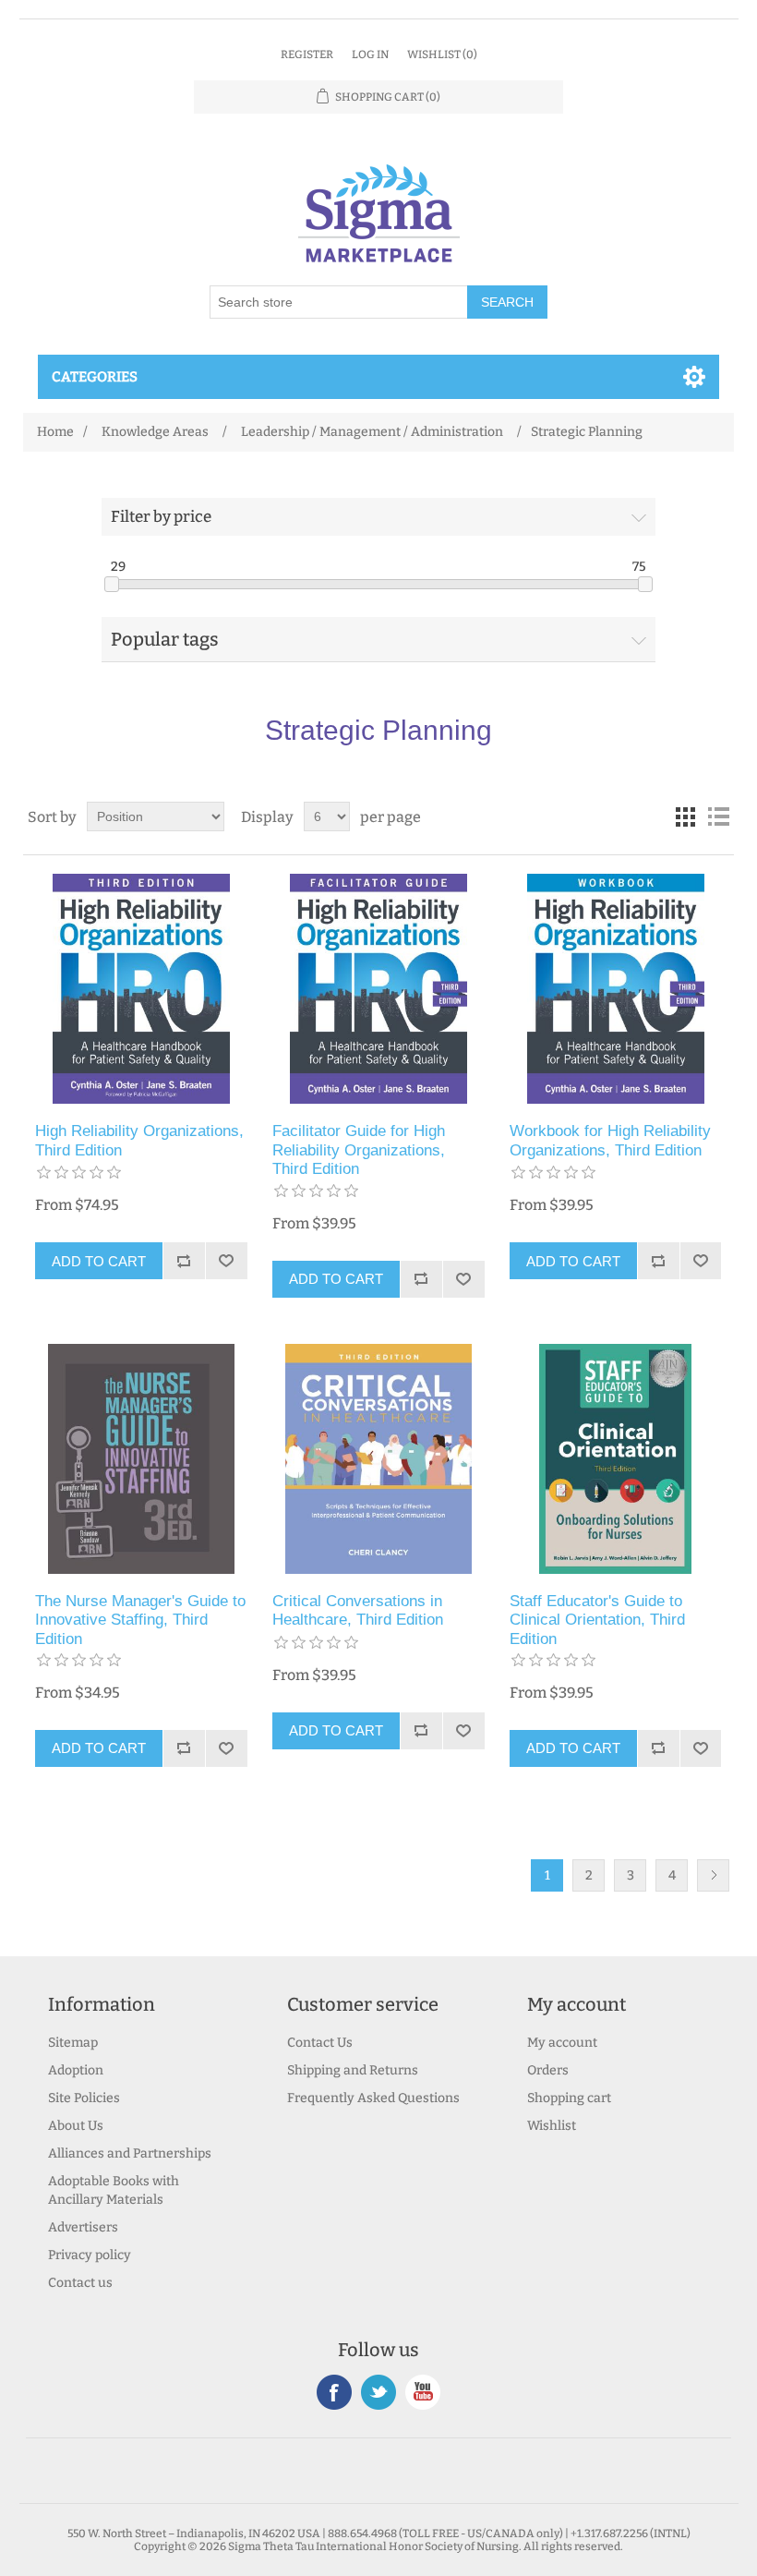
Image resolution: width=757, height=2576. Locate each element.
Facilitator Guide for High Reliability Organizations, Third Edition (359, 1150)
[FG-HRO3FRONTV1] (378, 989)
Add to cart (99, 1261)
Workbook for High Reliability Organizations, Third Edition (610, 1140)
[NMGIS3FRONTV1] (141, 1459)
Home (55, 432)
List (718, 816)
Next (713, 1875)
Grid (685, 816)
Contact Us (320, 2043)
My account (562, 2043)
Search (507, 302)
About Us (76, 2126)
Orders (548, 2070)
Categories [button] (95, 377)
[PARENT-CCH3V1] (378, 1459)
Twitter (378, 2392)
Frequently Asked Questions (373, 2098)
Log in (370, 54)
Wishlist (552, 2126)
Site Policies (84, 2098)
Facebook (334, 2392)
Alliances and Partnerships (130, 2153)
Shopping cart (569, 2098)
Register (307, 54)
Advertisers (83, 2227)
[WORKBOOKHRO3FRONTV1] (615, 989)
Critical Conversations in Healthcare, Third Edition (358, 1610)
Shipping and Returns (353, 2070)
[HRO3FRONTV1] (141, 989)
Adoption (76, 2070)
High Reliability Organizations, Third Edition (139, 1140)
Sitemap (73, 2043)
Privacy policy (90, 2255)
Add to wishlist (226, 1261)
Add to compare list (184, 1261)
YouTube (423, 2392)
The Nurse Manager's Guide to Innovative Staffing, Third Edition (140, 1620)
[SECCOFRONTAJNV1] (615, 1459)
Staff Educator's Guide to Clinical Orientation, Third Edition (597, 1620)
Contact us (80, 2283)
